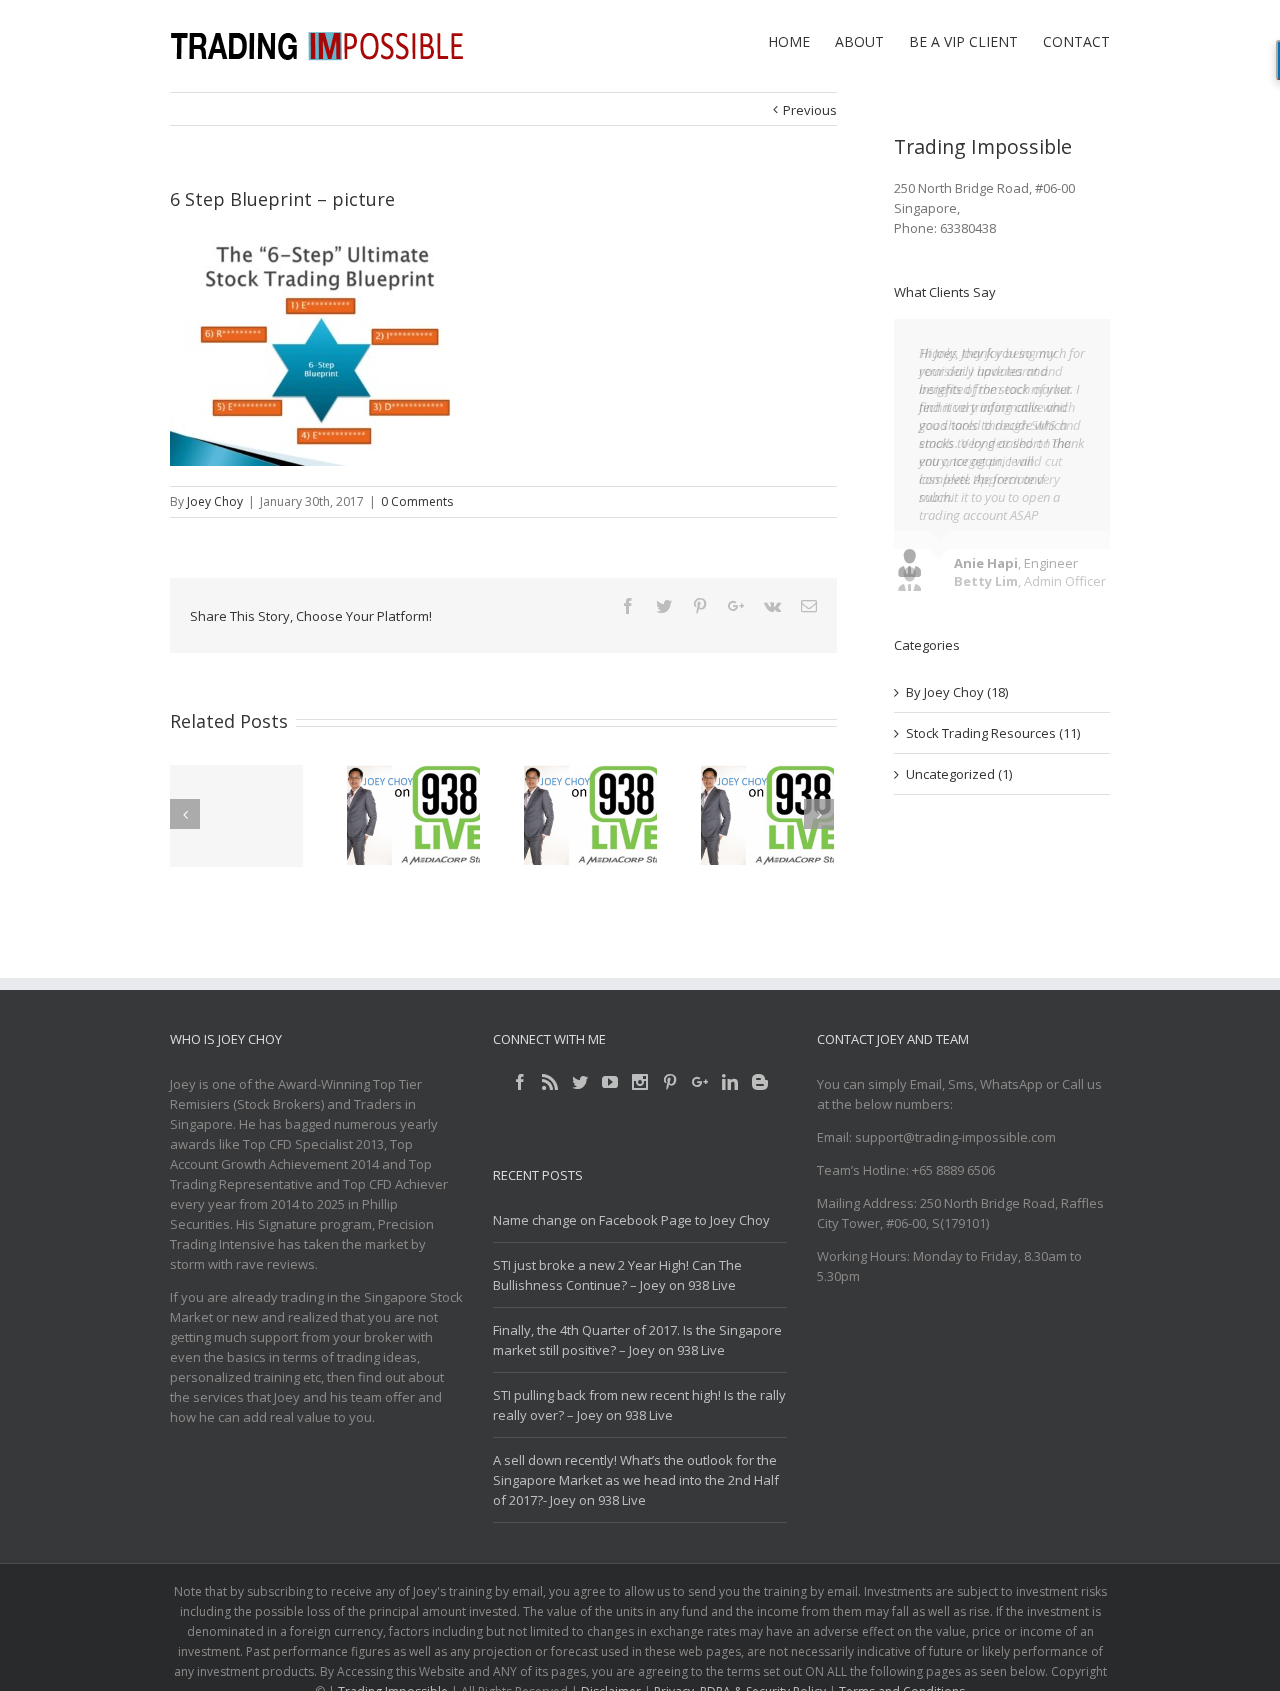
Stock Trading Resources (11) (993, 743)
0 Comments (417, 501)
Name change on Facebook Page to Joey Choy (631, 1220)
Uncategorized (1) (959, 784)
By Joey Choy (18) (957, 702)
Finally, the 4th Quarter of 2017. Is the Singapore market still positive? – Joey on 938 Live (637, 1340)
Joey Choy (215, 501)
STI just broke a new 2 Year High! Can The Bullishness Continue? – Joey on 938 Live (617, 1275)
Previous (810, 110)
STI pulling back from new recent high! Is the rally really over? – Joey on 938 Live (639, 1405)
